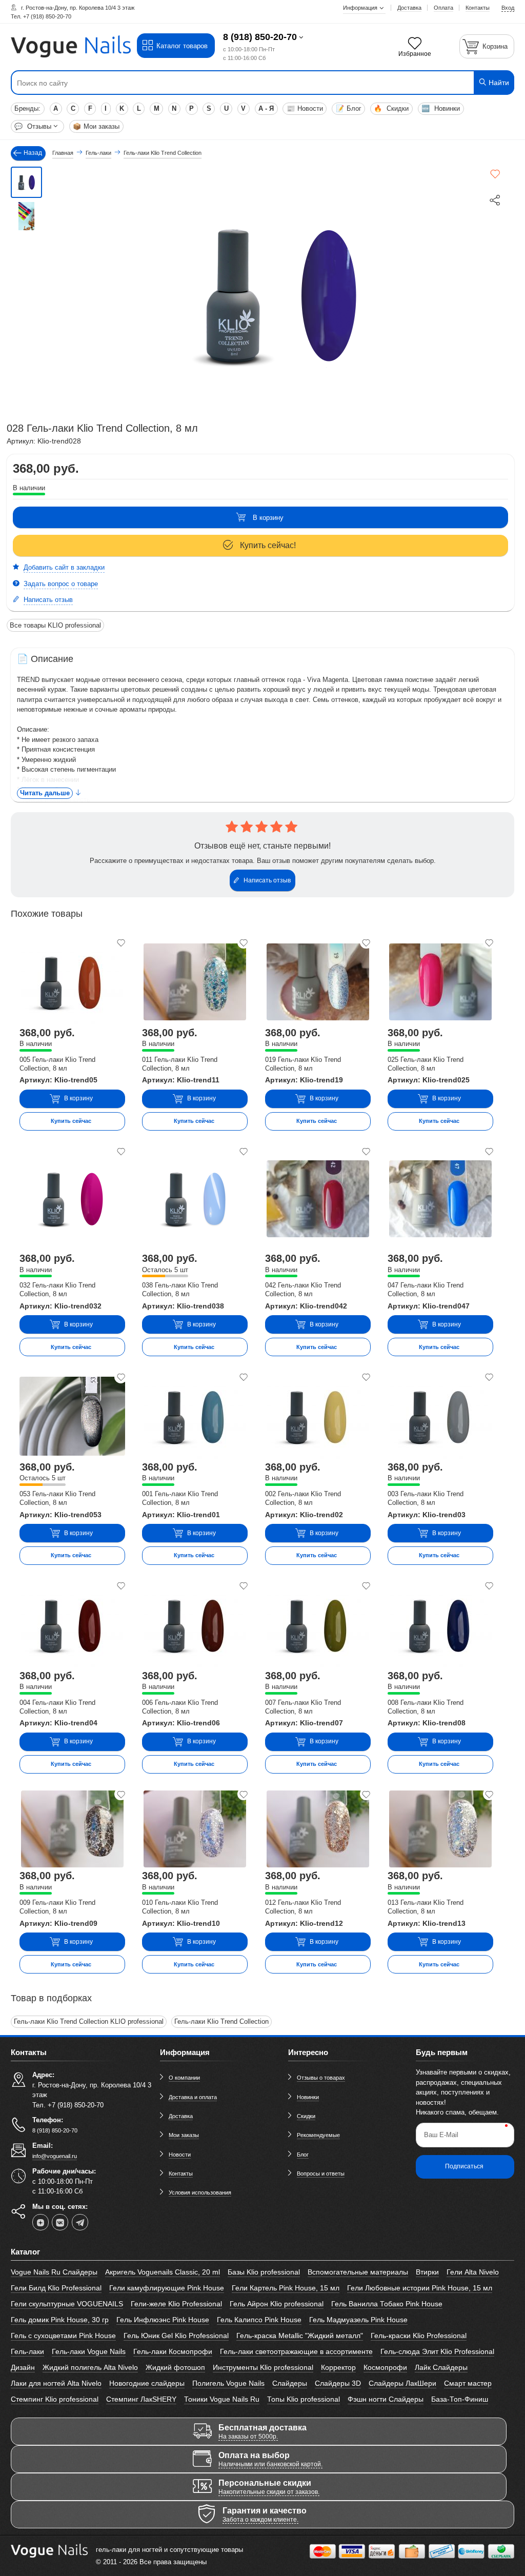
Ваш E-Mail (441, 2135)
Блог (349, 108)
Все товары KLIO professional (55, 625)
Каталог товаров (182, 46)
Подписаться (464, 2166)
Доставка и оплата (193, 2097)
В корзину (268, 518)
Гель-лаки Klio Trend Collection (221, 2021)
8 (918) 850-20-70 (260, 37)
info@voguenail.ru (55, 2156)
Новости (305, 108)
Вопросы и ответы (321, 2173)
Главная (63, 153)
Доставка (181, 2116)
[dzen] (41, 2222)
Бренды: (27, 108)
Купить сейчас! (268, 545)
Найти (498, 83)
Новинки (441, 108)
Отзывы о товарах (321, 2078)
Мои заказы (96, 126)
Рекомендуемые (318, 2135)
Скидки (391, 108)
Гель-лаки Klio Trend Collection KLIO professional (89, 2021)
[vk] (60, 2222)
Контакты (181, 2173)
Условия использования (200, 2192)
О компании (184, 2078)
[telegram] (80, 2222)
